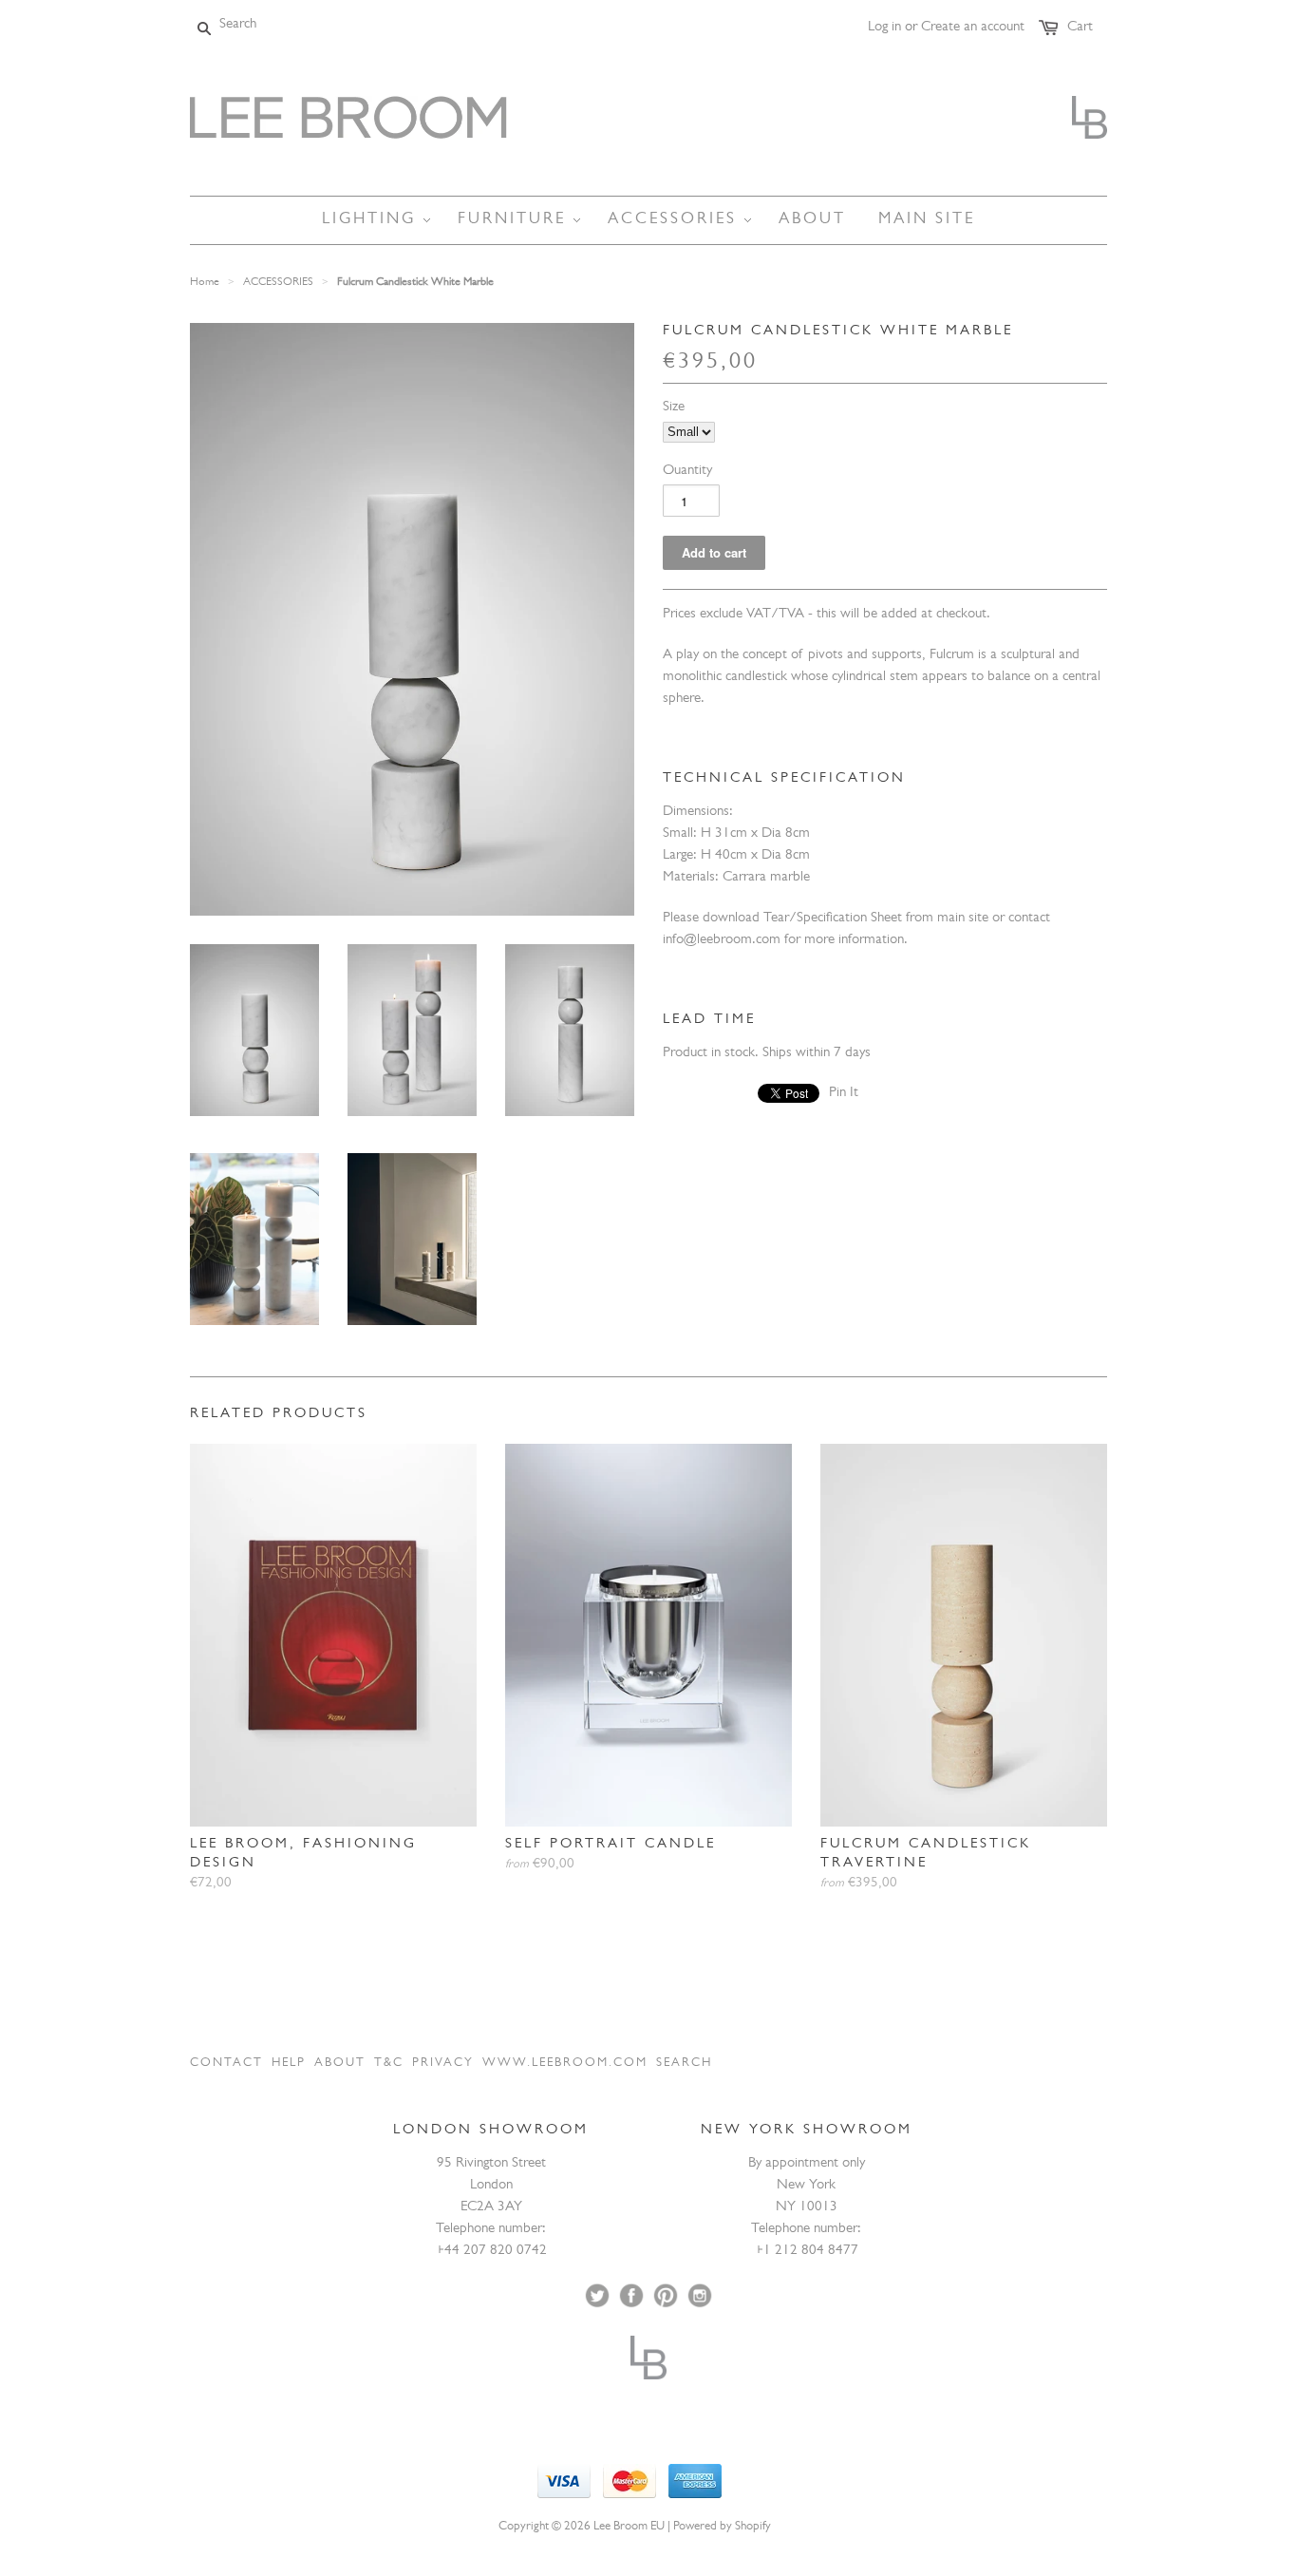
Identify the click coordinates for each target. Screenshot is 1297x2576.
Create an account (973, 28)
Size (674, 408)
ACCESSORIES (278, 283)
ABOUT (340, 2064)
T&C (389, 2064)
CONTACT (226, 2064)
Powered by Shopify (722, 2527)
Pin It (844, 1094)
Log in (884, 28)
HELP (289, 2064)
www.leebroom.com (565, 2064)
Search (684, 2064)
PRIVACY (443, 2064)
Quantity (687, 472)
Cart (1080, 28)
